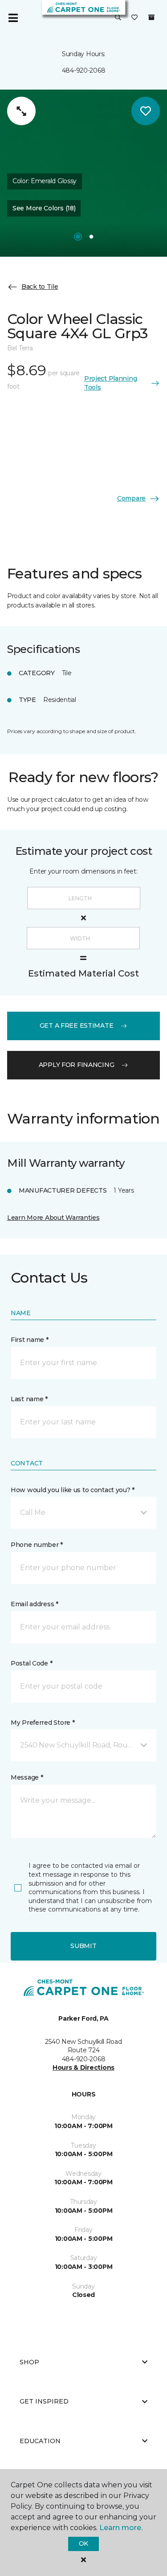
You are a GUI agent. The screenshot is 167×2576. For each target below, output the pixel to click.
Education (40, 2441)
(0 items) (151, 17)
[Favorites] (134, 18)
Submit (83, 1946)
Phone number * (37, 1545)
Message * (27, 1777)
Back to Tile (40, 287)
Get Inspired (44, 2401)
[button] (118, 18)
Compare (131, 498)
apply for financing (77, 1065)
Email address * (35, 1604)
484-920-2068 (84, 70)
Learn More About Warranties (53, 1218)
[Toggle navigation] (13, 18)
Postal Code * (31, 1663)
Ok (83, 2543)
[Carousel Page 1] (78, 237)
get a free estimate (77, 1025)
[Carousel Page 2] (91, 237)
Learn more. (121, 2528)
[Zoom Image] (21, 111)
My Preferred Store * (43, 1723)
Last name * (29, 1399)
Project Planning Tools (111, 383)
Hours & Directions (83, 2067)
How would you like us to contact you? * (73, 1490)
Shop (29, 2362)
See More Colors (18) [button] (44, 208)
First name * (30, 1340)
